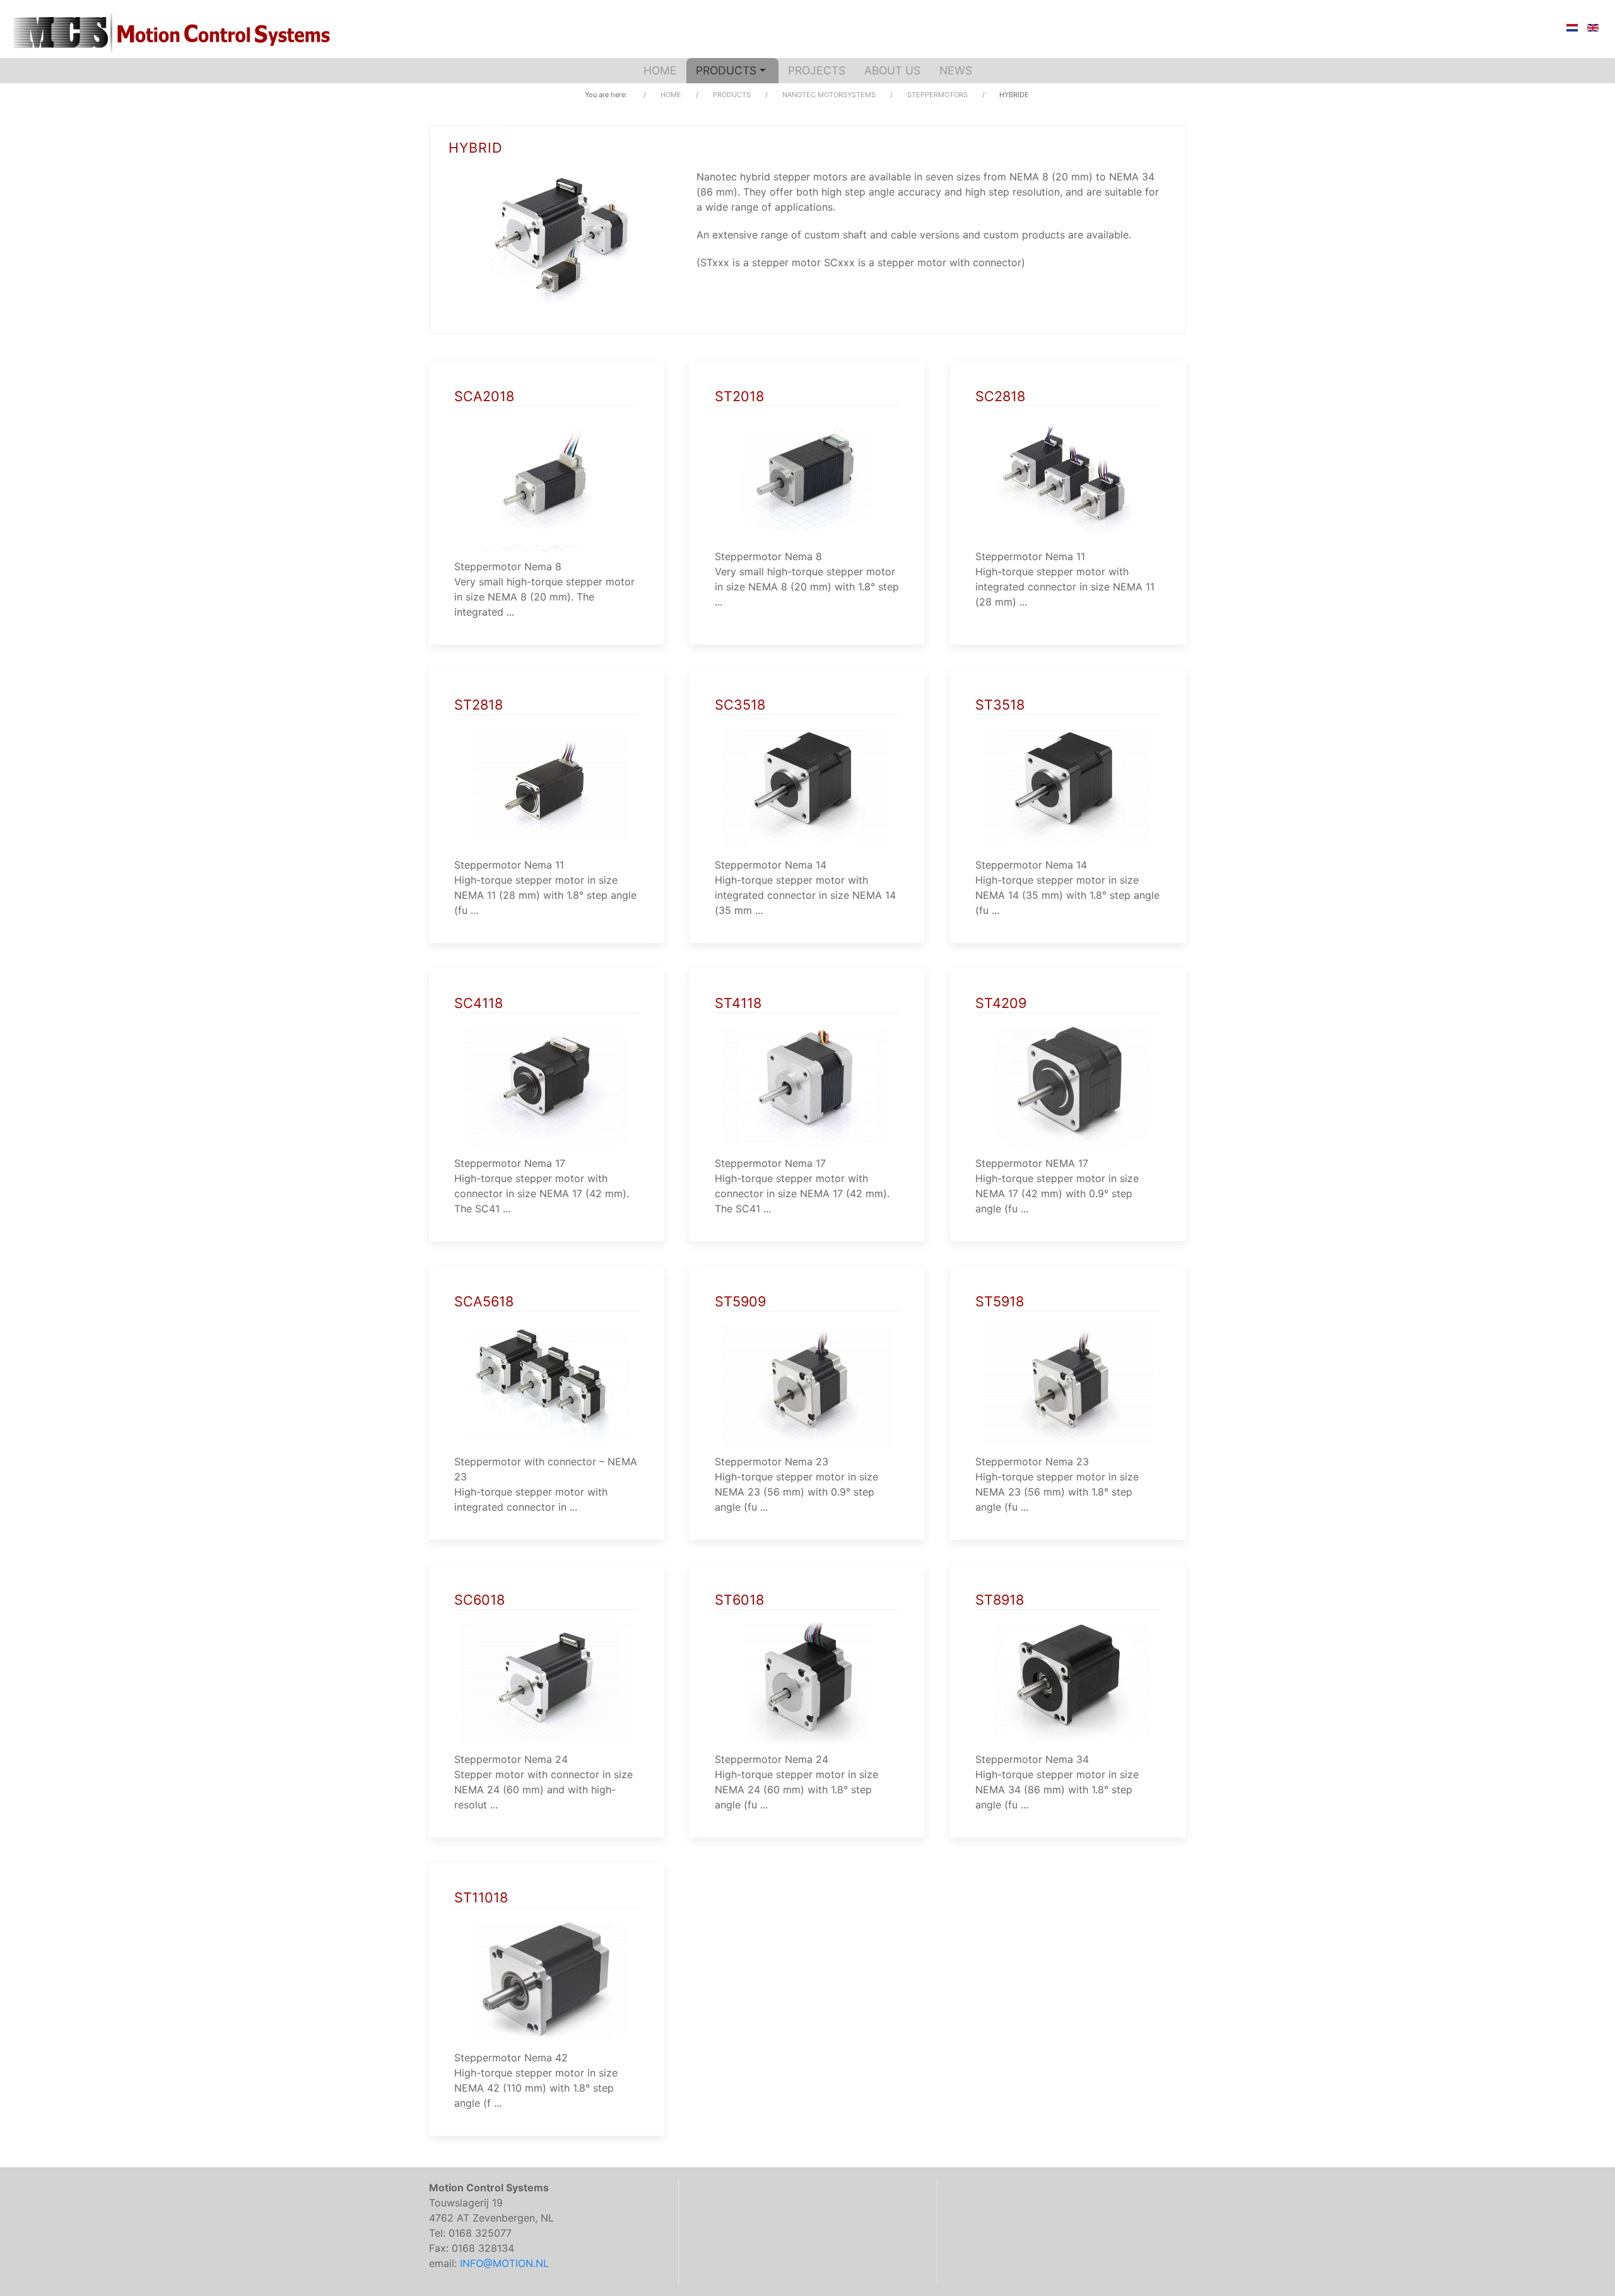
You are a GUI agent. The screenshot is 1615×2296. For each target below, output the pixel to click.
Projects (817, 70)
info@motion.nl (504, 2263)
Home (660, 70)
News (956, 70)
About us (892, 70)
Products (726, 70)
